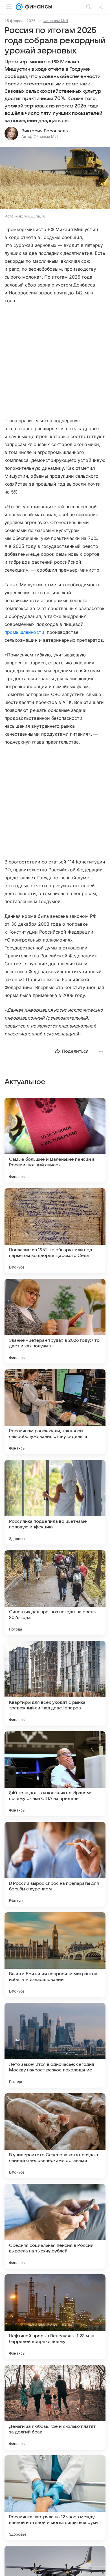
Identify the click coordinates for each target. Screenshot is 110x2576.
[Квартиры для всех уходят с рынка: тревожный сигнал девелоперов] (55, 1683)
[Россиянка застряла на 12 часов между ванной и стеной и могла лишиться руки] (55, 2498)
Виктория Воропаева (45, 131)
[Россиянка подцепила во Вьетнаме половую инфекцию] (55, 1502)
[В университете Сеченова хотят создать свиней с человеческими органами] (55, 2136)
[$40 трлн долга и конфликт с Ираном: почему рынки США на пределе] (55, 1774)
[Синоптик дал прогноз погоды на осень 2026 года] (55, 1593)
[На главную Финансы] (37, 7)
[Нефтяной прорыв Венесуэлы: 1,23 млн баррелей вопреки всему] (55, 2317)
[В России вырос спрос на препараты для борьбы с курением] (55, 1864)
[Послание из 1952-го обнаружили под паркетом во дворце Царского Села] (55, 1231)
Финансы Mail (56, 21)
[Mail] (19, 7)
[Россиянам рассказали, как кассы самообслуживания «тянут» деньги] (55, 1412)
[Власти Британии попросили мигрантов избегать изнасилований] (55, 1955)
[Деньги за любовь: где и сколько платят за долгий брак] (55, 2407)
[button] (55, 179)
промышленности (24, 632)
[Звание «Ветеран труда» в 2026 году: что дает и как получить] (55, 1321)
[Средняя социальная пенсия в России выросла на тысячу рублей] (55, 2226)
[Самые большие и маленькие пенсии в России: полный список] (55, 1140)
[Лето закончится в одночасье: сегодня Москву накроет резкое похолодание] (55, 2045)
